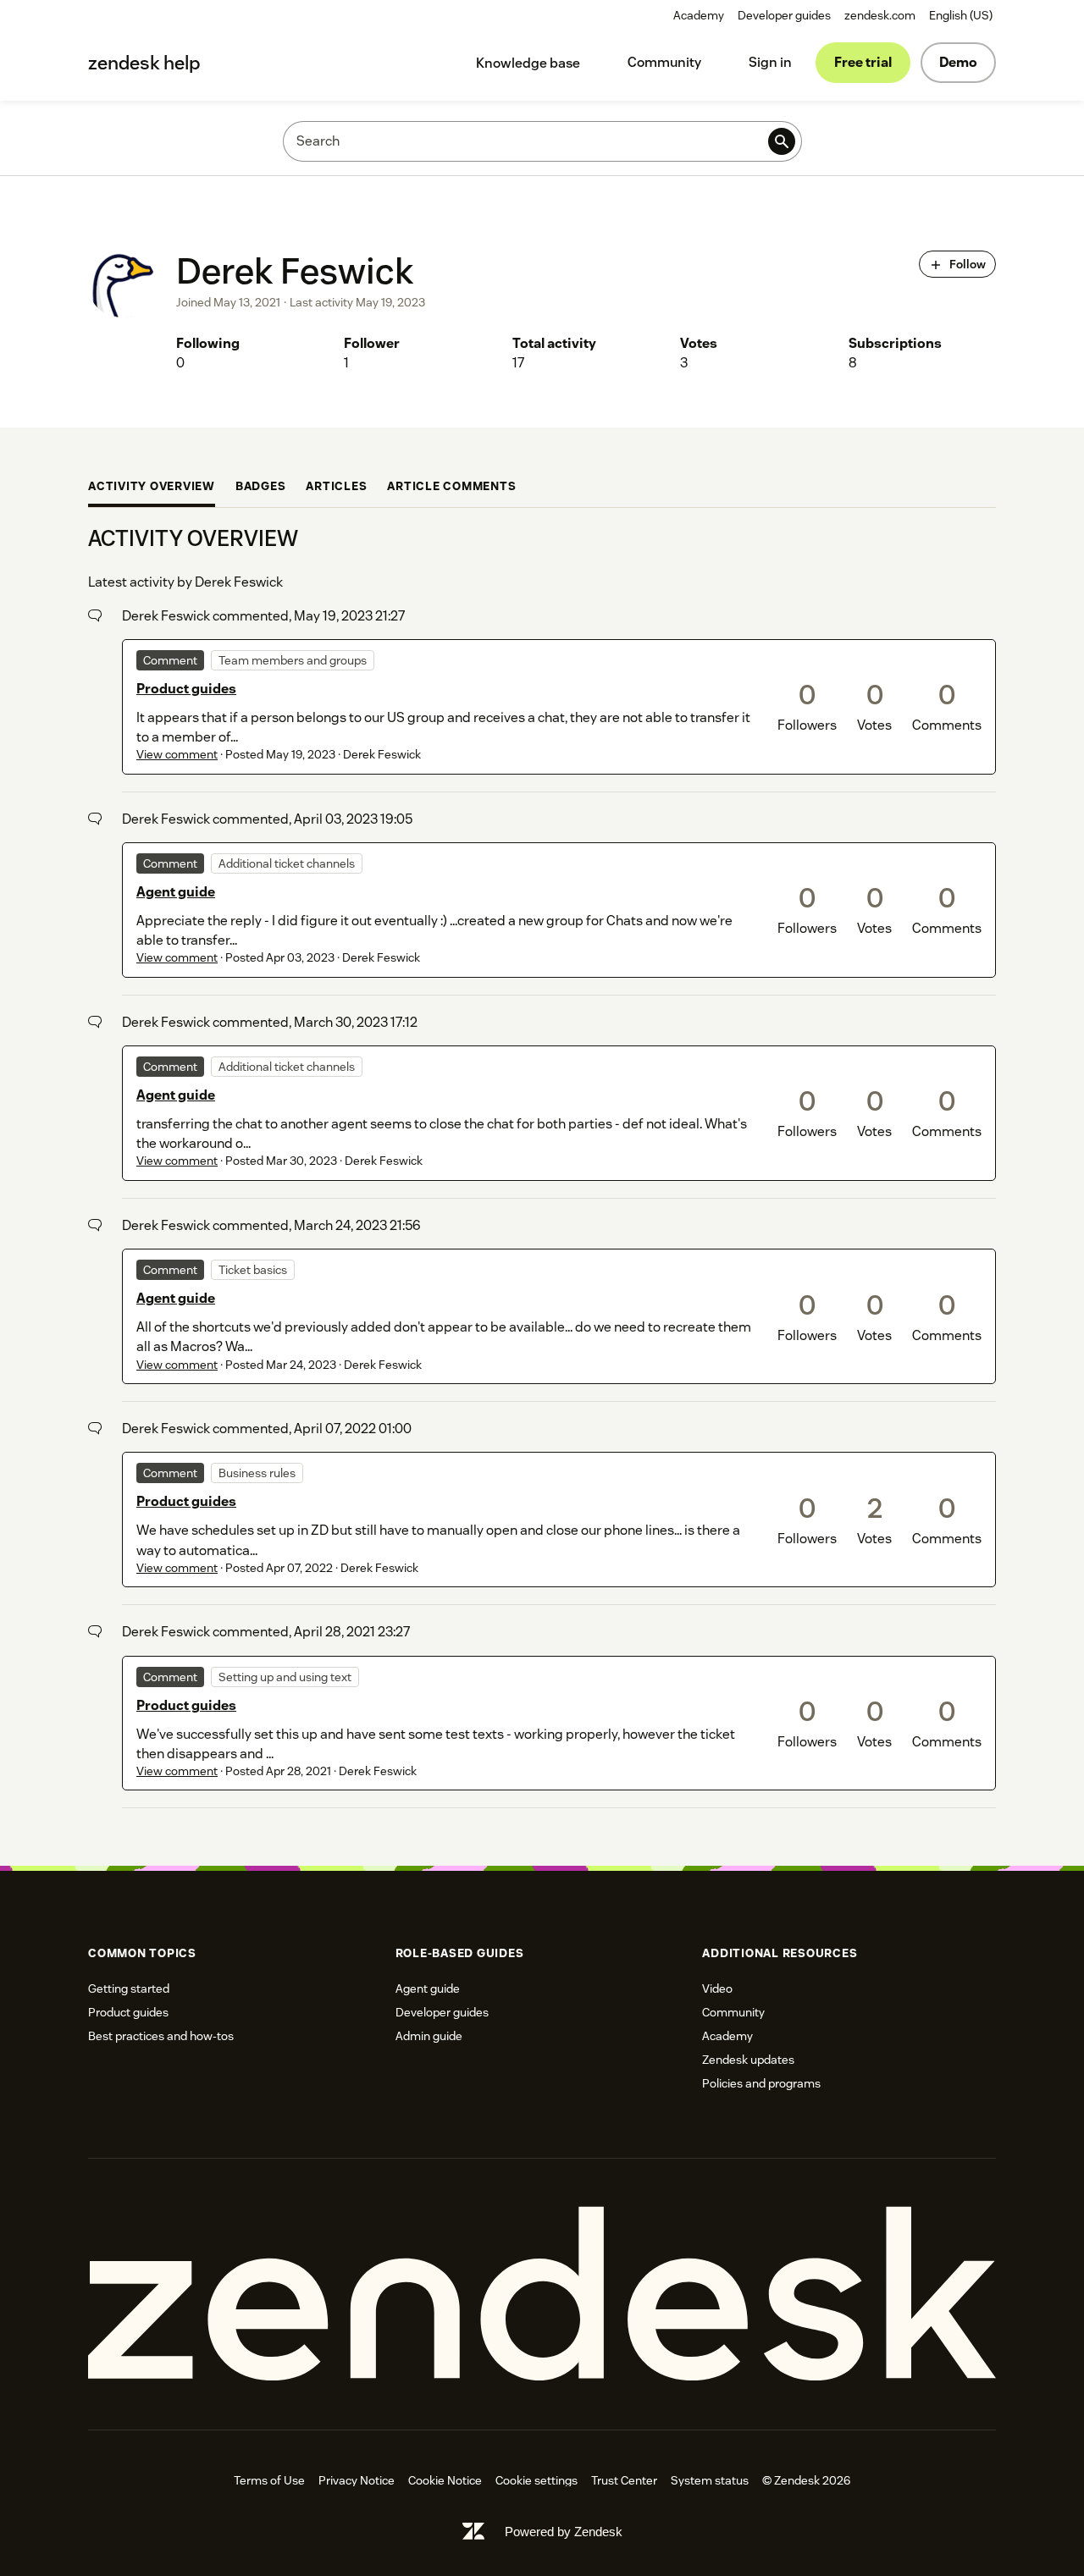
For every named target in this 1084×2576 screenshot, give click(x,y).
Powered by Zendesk (564, 2532)
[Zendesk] (542, 2295)
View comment (177, 754)
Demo (958, 62)
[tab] (152, 488)
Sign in (770, 62)
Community (664, 62)
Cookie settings (536, 2480)
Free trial (863, 62)
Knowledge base (528, 63)
